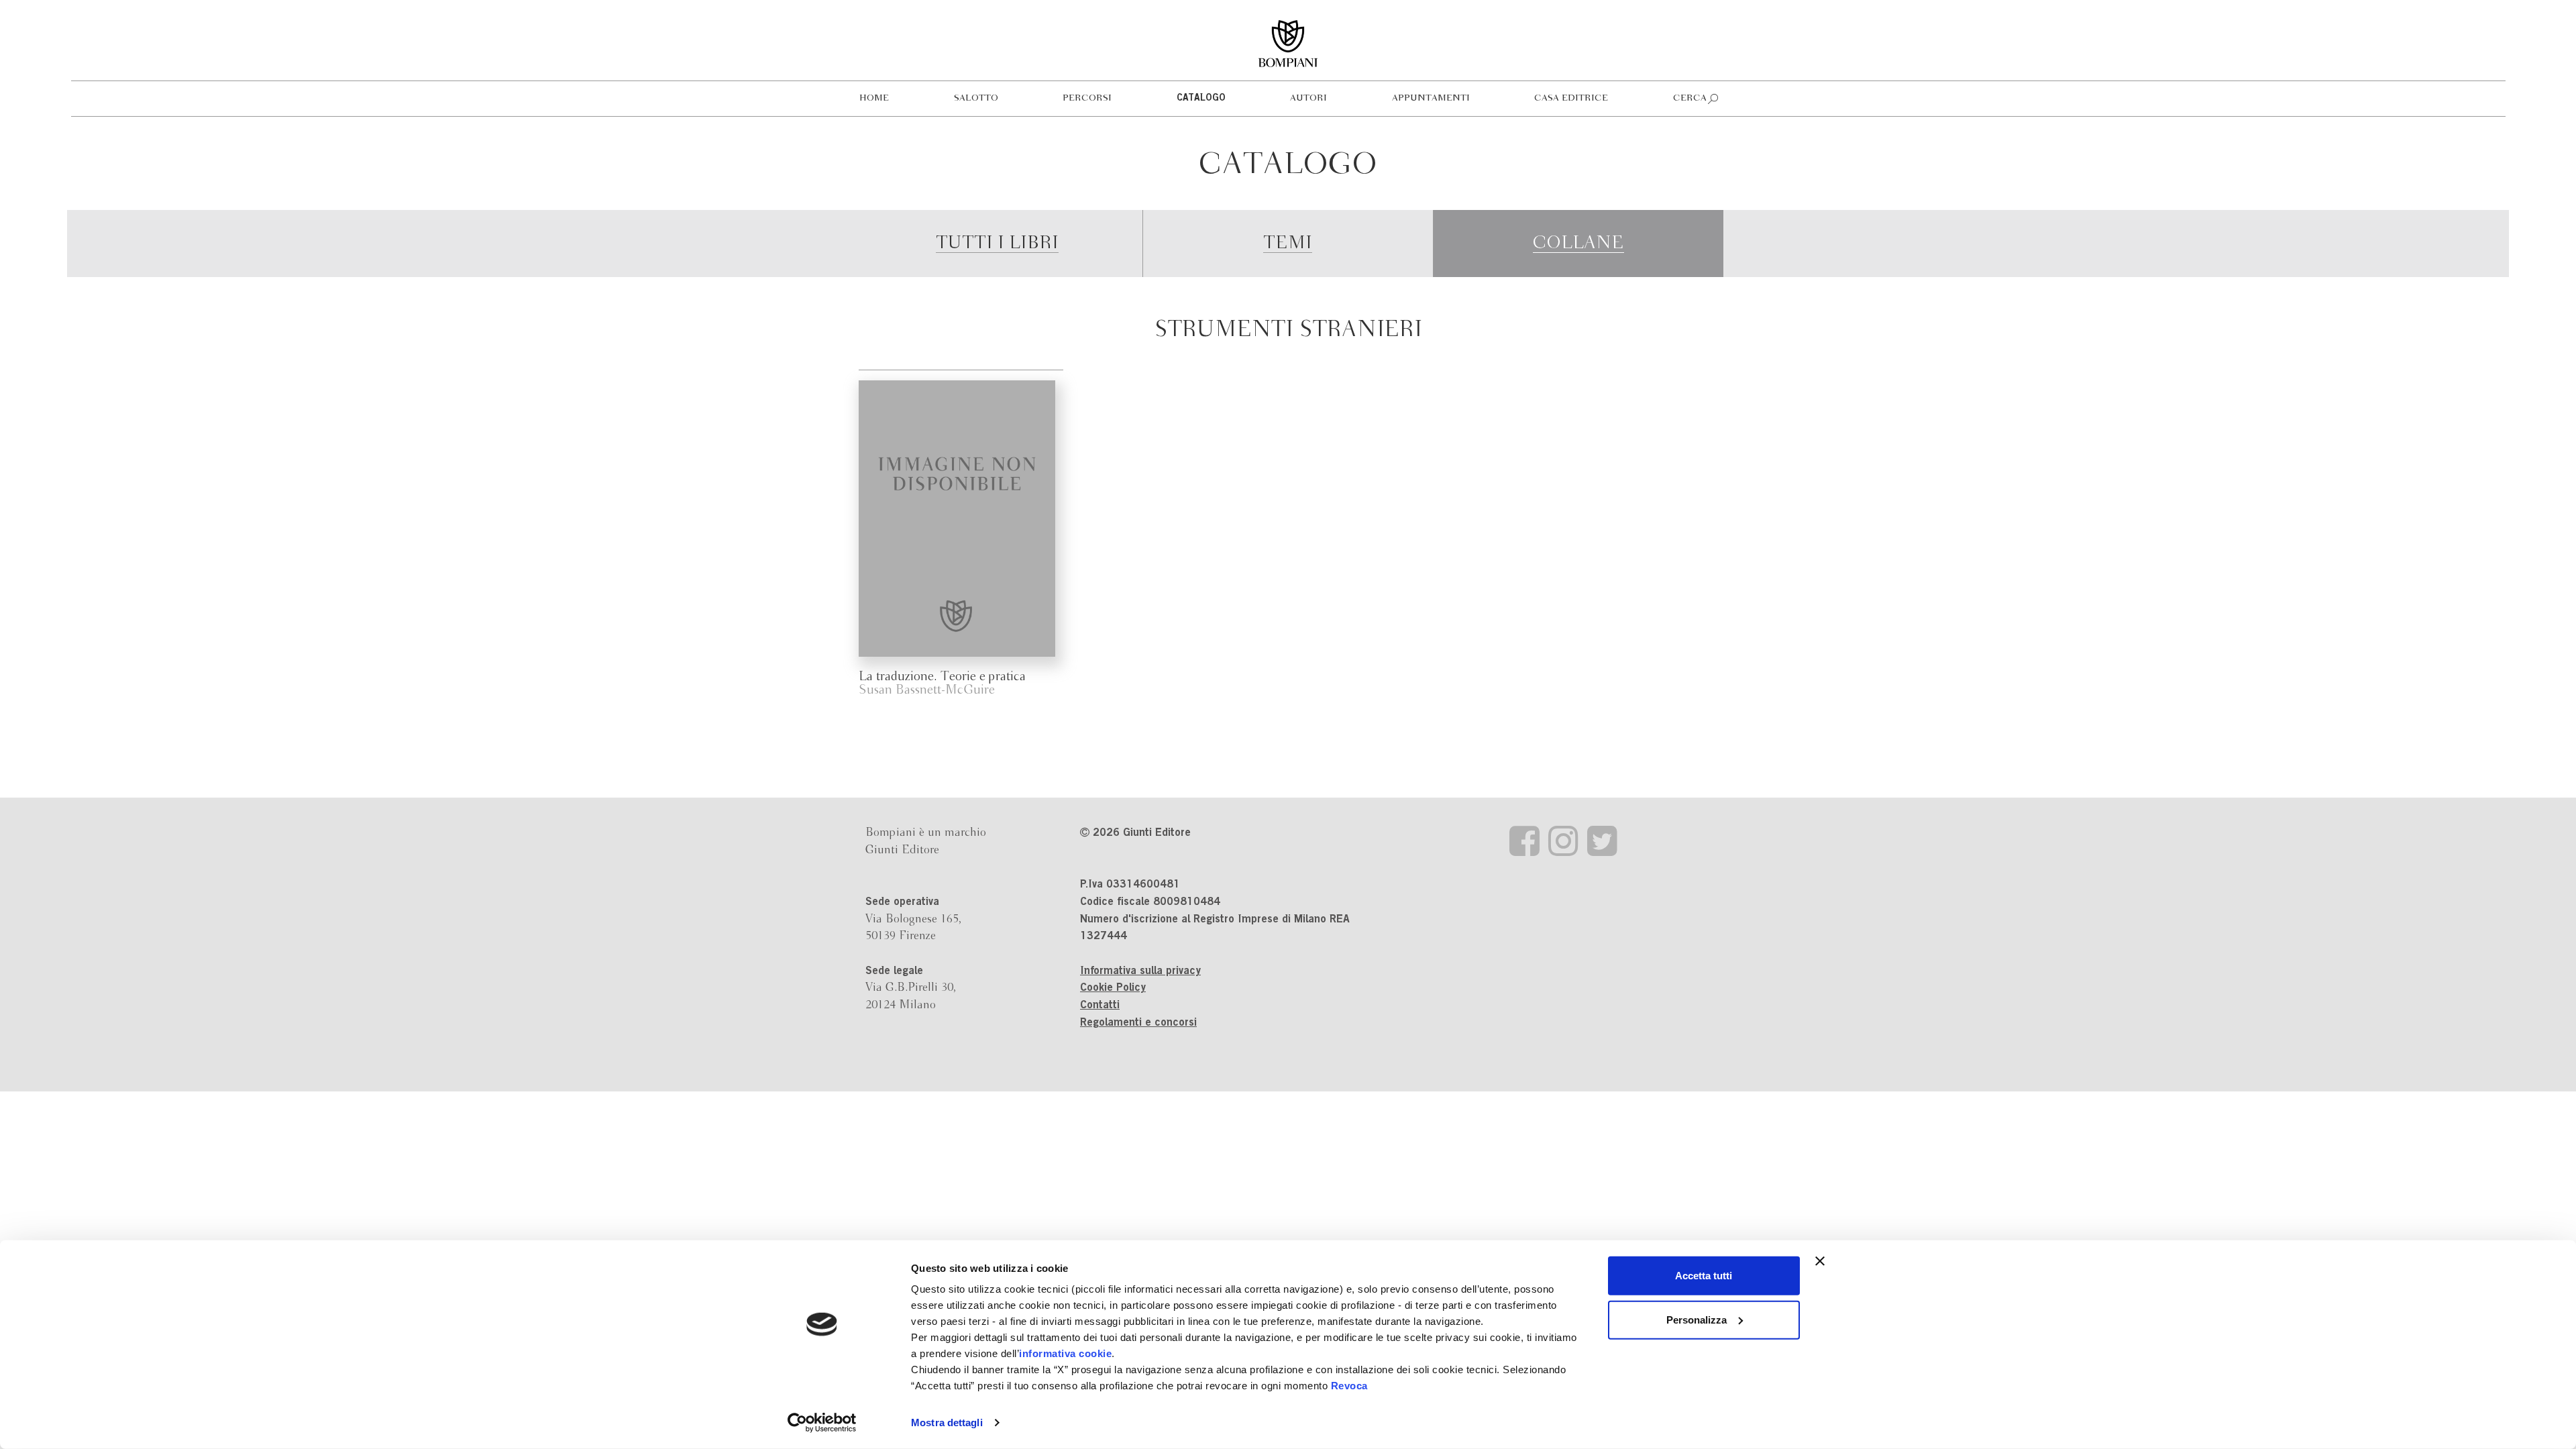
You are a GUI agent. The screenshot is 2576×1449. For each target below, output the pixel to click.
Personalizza (1697, 1319)
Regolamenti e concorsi (1138, 1023)
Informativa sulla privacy (1140, 971)
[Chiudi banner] (1820, 1261)
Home (874, 98)
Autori (1308, 98)
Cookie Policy (1113, 988)
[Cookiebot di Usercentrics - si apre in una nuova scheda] (822, 1423)
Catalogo (1201, 99)
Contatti (1100, 1006)
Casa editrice (1571, 98)
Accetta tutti (1704, 1276)
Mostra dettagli (947, 1423)
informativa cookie (1065, 1353)
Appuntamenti (1431, 98)
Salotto (976, 98)
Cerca (1690, 98)
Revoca (1349, 1386)
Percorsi (1087, 98)
